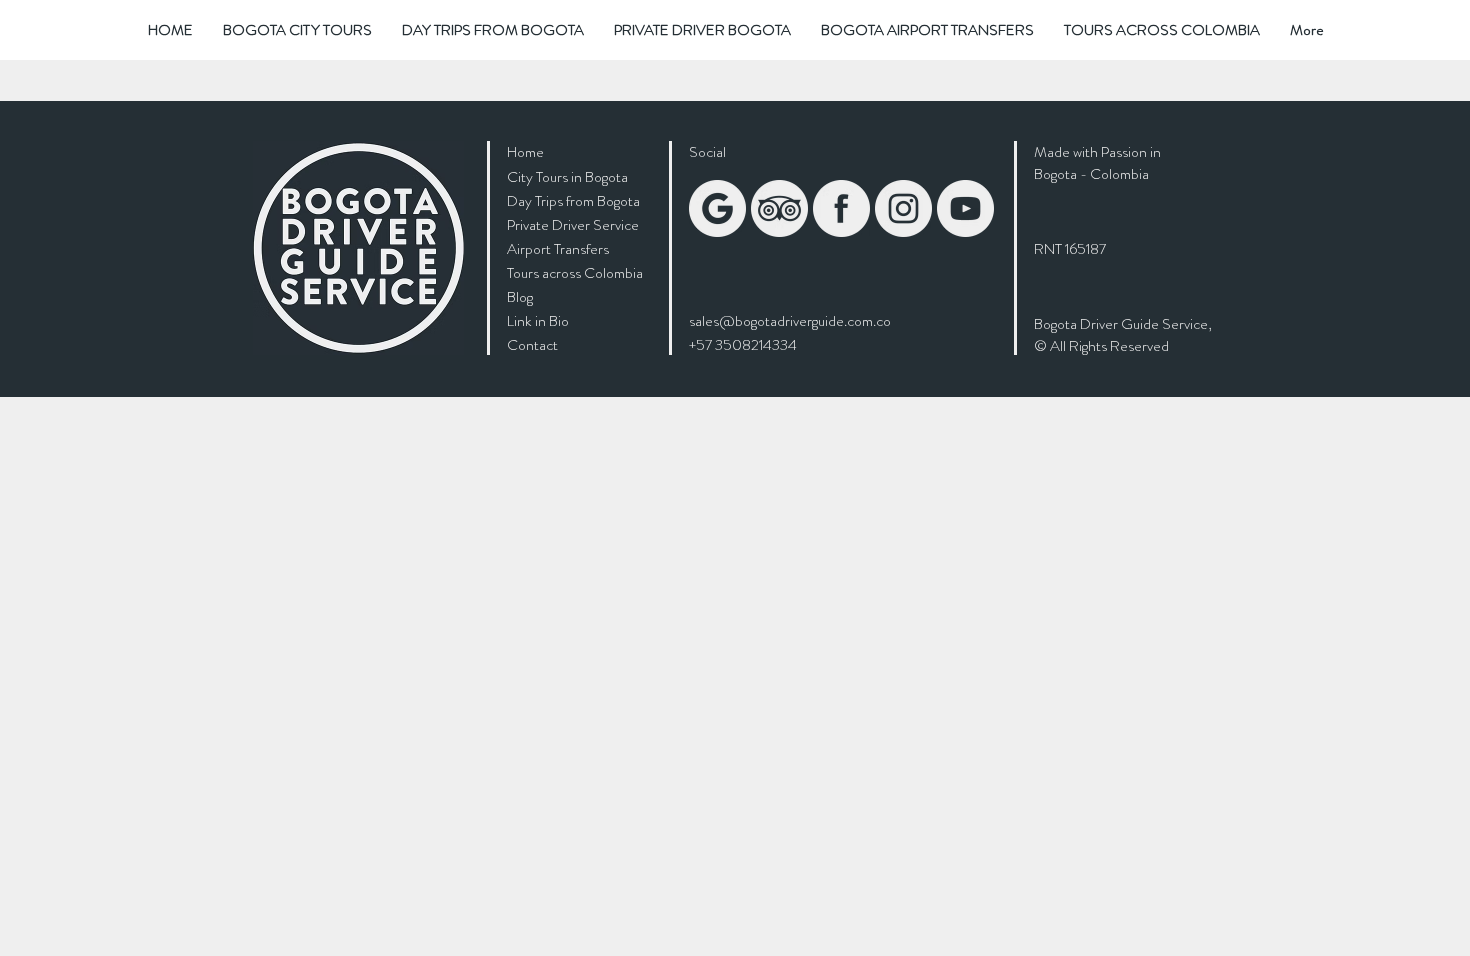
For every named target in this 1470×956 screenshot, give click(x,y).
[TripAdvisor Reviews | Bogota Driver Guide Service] (779, 208)
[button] (297, 30)
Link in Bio (538, 321)
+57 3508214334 (743, 345)
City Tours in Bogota (567, 177)
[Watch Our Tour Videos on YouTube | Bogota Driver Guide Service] (965, 208)
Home (525, 152)
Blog (520, 297)
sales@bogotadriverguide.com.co (790, 321)
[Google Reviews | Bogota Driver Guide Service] (717, 208)
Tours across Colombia (575, 273)
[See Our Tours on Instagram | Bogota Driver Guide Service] (903, 208)
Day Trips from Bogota (573, 201)
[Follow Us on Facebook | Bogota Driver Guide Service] (841, 208)
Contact (532, 345)
